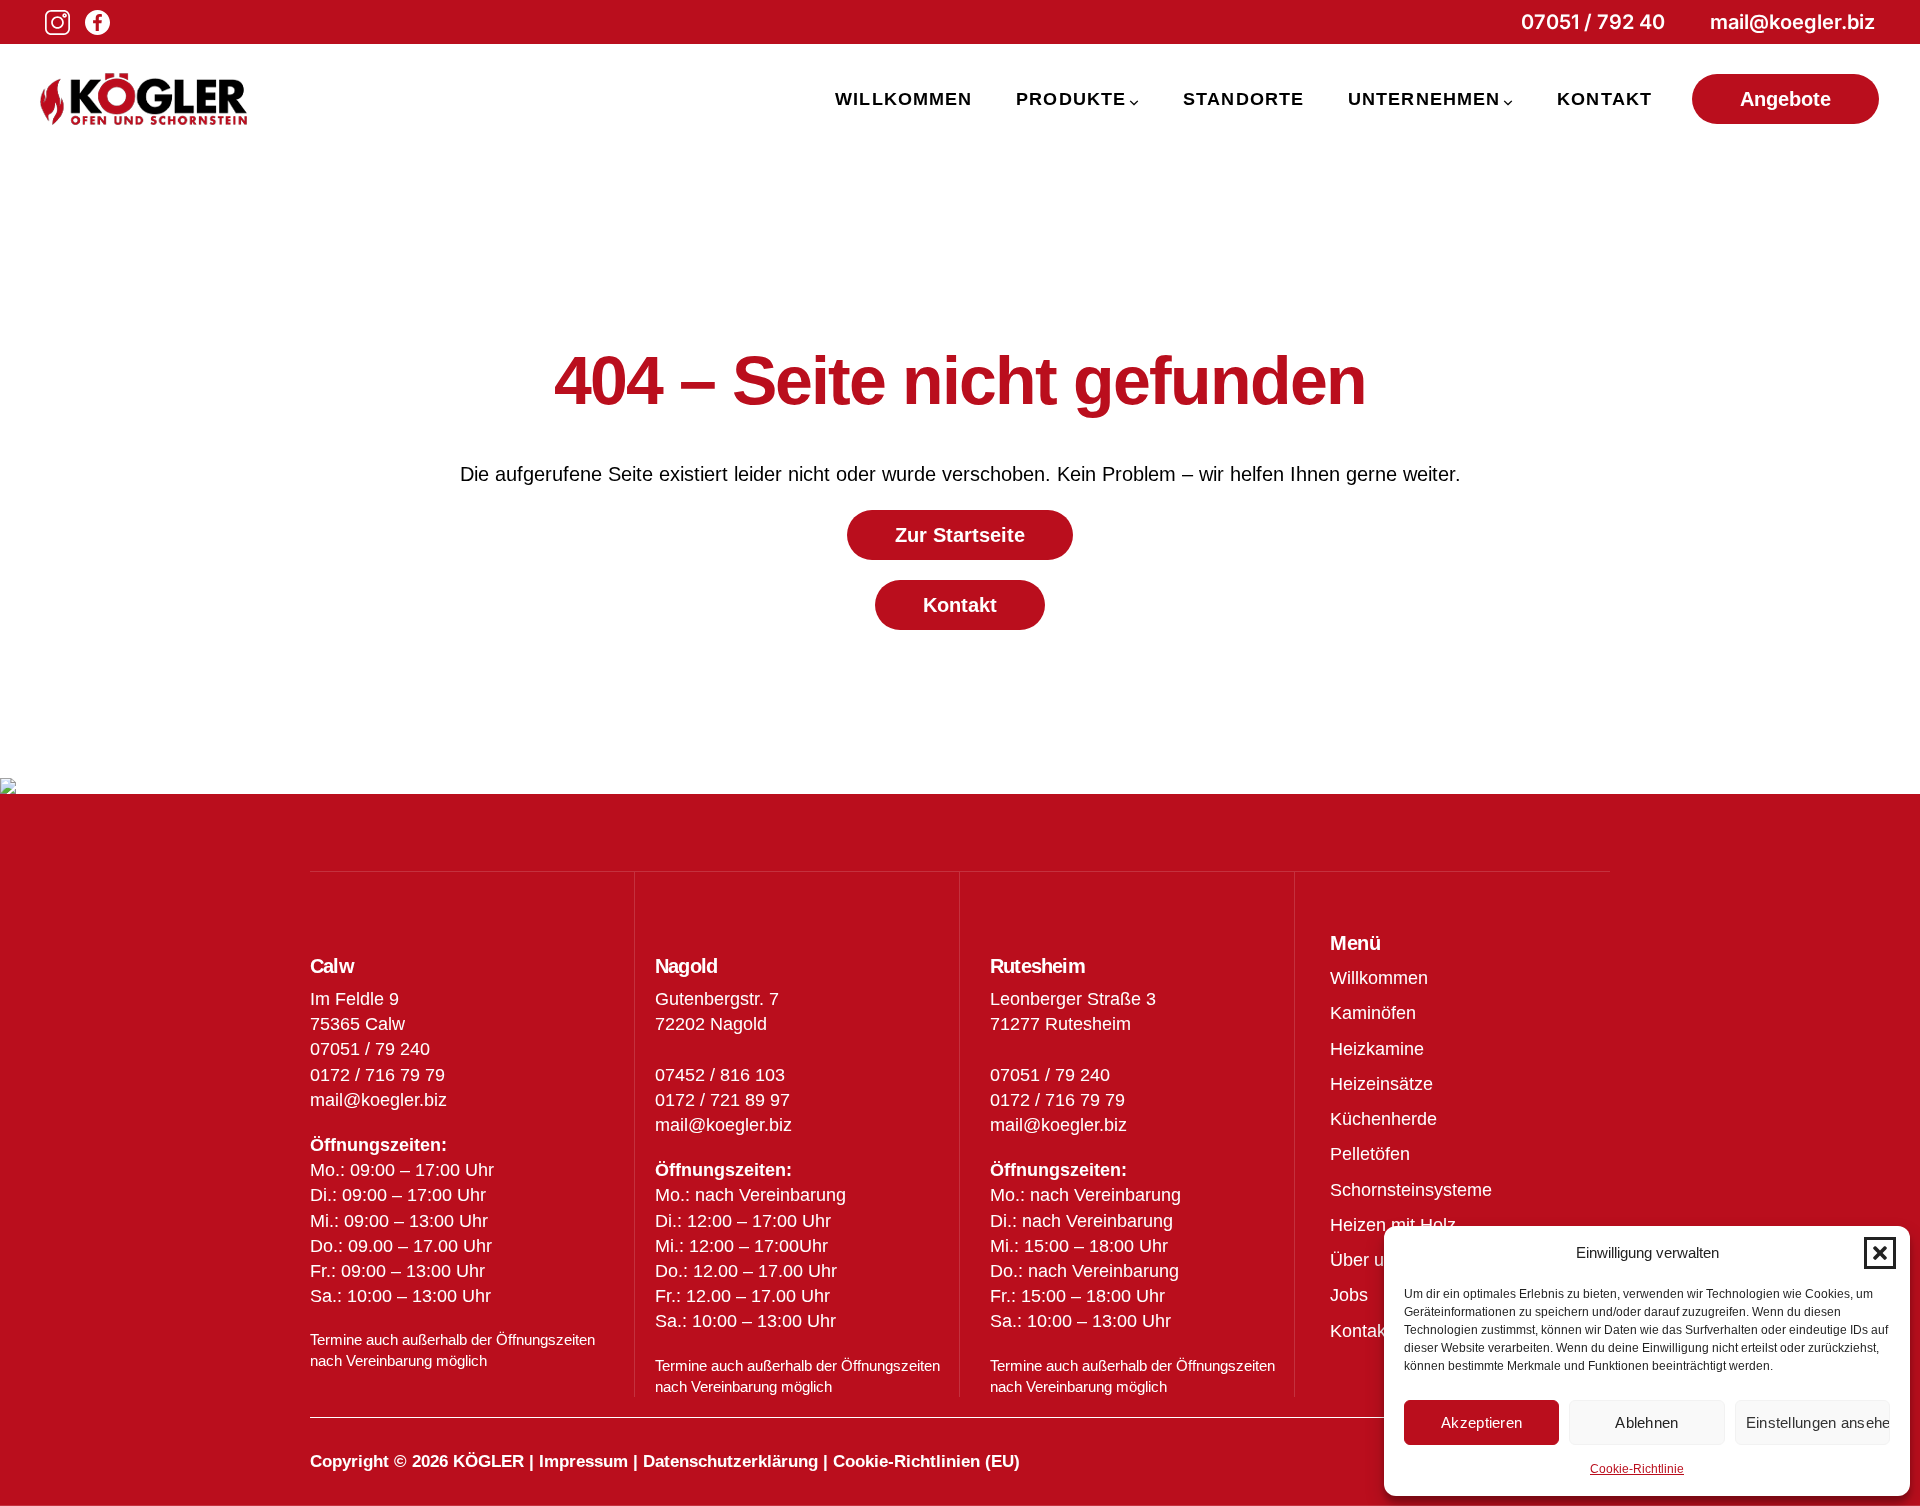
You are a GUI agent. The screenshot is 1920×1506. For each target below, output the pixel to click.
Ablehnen (1646, 1422)
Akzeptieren (1481, 1422)
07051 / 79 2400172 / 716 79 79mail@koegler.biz (1058, 1100)
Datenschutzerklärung (730, 1461)
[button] (1880, 1253)
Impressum (583, 1461)
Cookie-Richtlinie (1637, 1469)
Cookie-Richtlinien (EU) (926, 1461)
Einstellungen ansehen (1818, 1422)
